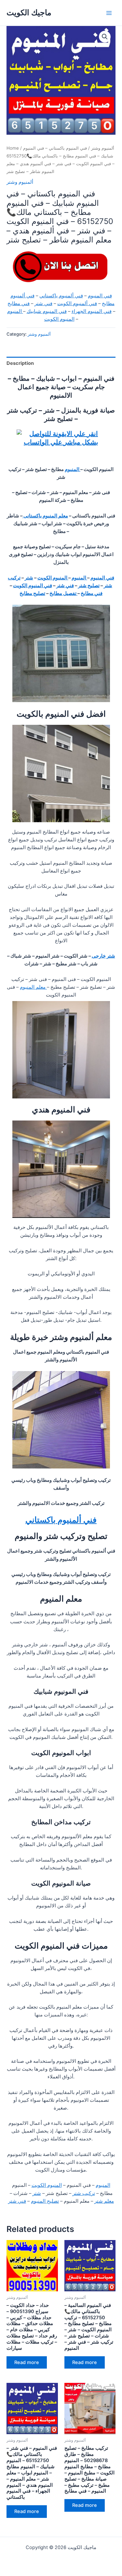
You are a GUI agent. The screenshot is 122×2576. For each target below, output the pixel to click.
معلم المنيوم (33, 987)
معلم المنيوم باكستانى (45, 516)
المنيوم (15, 311)
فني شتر (43, 303)
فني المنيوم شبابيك (47, 311)
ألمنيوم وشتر (103, 148)
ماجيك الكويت (29, 12)
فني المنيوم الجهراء (92, 311)
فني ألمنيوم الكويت (77, 303)
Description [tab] (20, 363)
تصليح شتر (89, 586)
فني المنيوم (100, 296)
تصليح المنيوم (45, 2201)
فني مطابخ (19, 303)
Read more (27, 2362)
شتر (29, 578)
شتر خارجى (103, 956)
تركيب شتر (84, 2193)
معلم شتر (104, 2201)
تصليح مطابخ (32, 593)
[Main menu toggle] (109, 13)
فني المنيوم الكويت (33, 586)
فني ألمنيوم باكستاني (61, 296)
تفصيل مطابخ (63, 593)
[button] (105, 37)
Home (13, 148)
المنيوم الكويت (59, 319)
